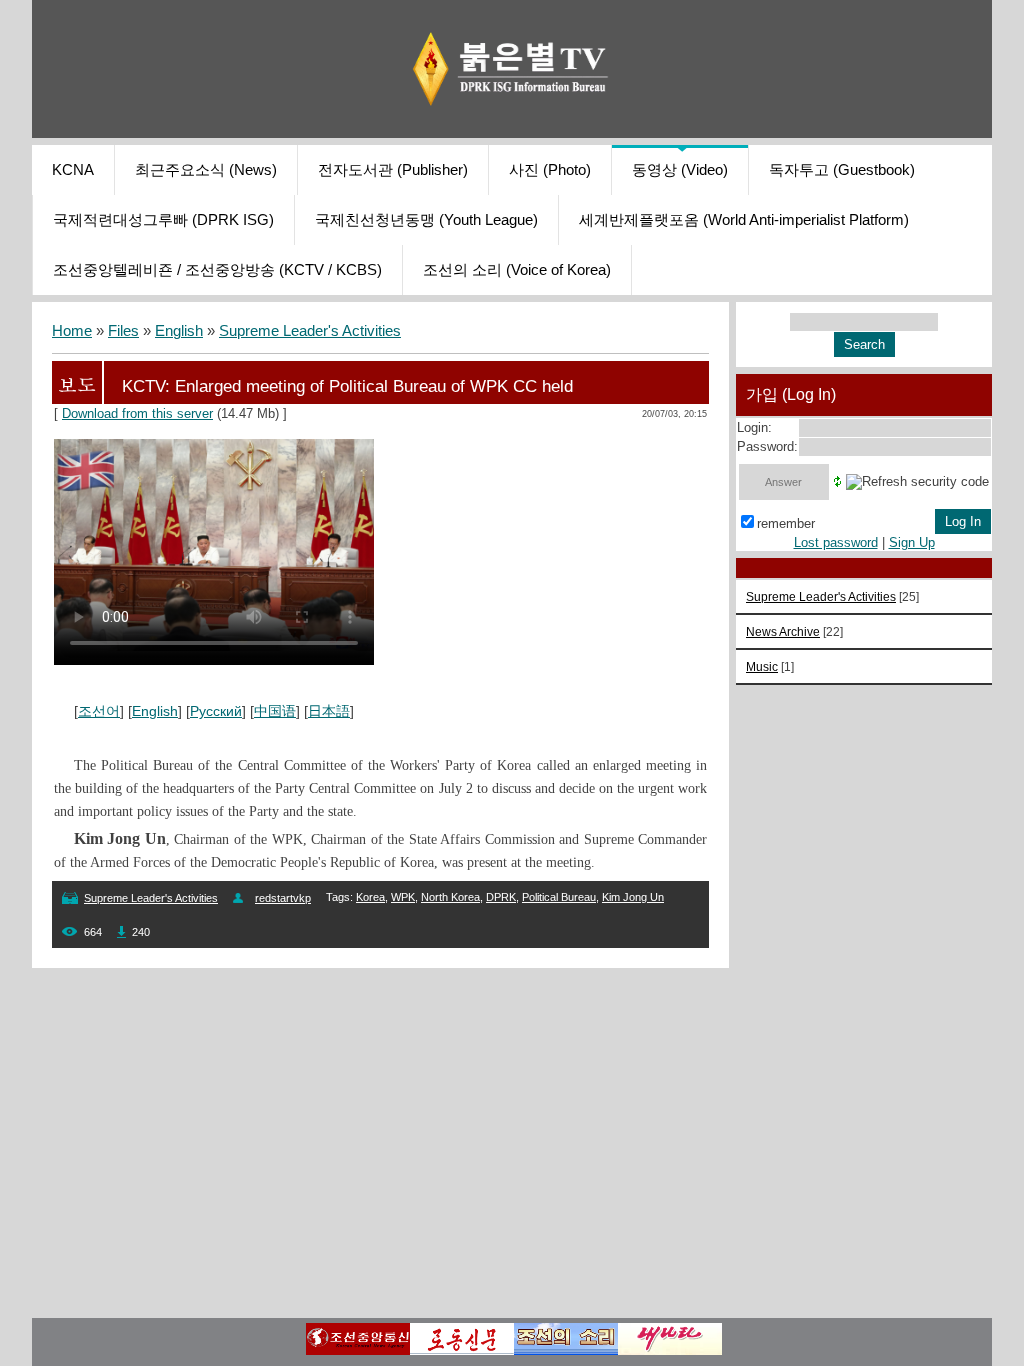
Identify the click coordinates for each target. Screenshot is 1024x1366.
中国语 (275, 711)
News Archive (783, 631)
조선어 (99, 711)
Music (762, 666)
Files (123, 331)
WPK (403, 897)
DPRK (501, 897)
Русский (216, 711)
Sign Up (912, 542)
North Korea (450, 897)
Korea (370, 897)
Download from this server (137, 413)
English (179, 331)
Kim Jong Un (633, 897)
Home (72, 331)
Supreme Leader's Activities (310, 331)
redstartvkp (283, 898)
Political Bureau (559, 897)
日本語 (329, 711)
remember (786, 523)
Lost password (836, 542)
